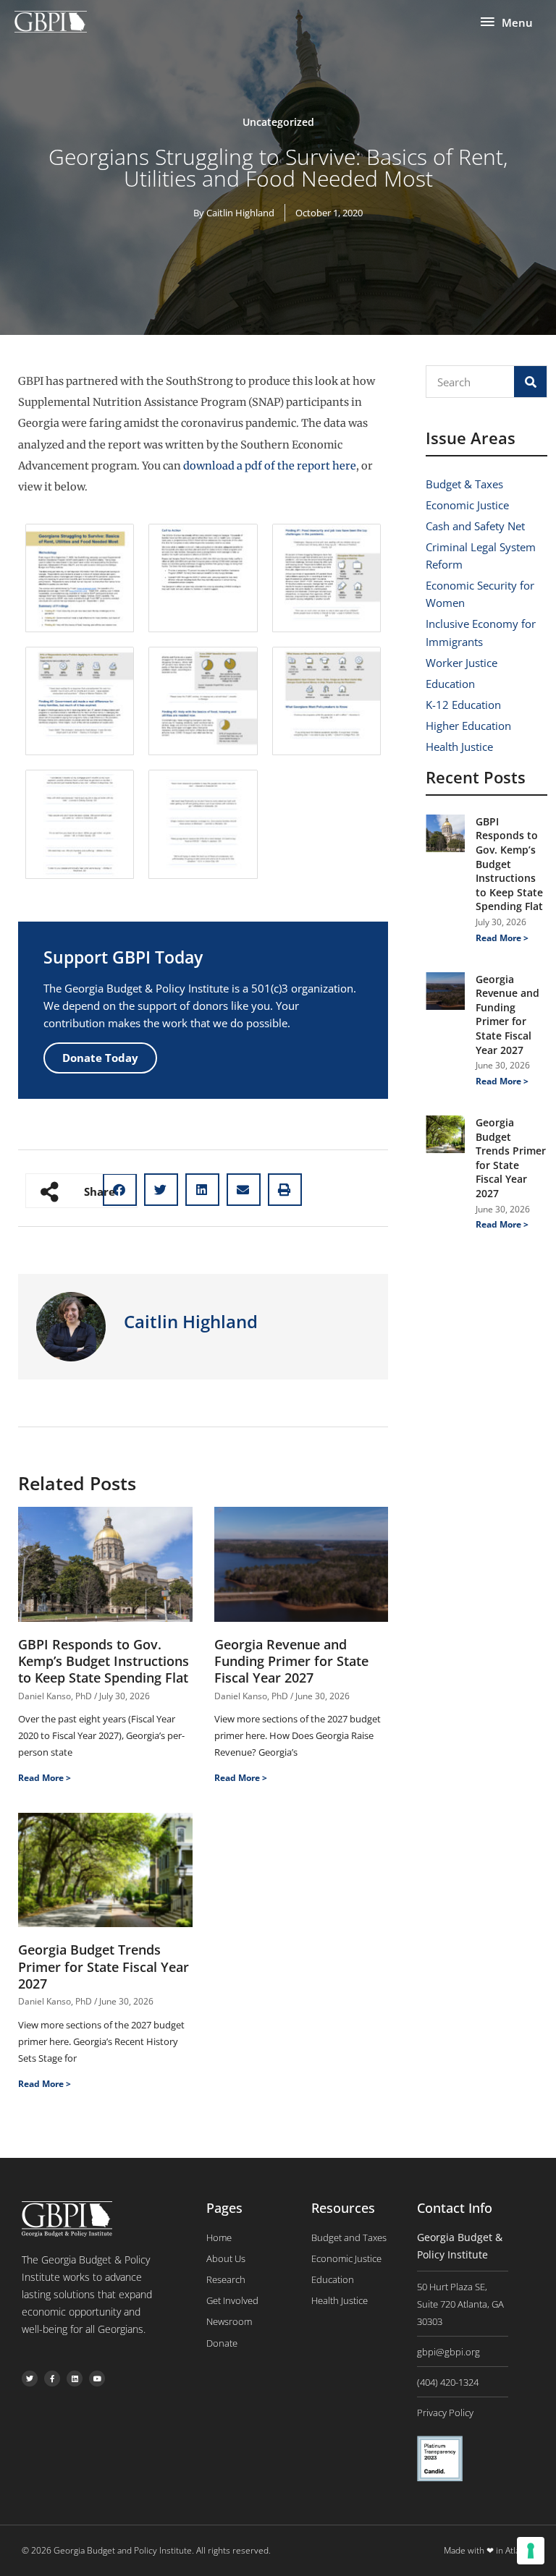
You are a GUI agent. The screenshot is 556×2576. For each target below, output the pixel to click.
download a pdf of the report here (270, 466)
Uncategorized (278, 122)
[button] (161, 1190)
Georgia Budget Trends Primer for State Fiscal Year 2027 (104, 1967)
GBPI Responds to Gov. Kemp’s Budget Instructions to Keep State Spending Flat (104, 1661)
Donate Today (100, 1058)
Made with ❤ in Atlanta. (489, 2550)
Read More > (45, 1778)
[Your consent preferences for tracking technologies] (531, 2551)
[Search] (530, 382)
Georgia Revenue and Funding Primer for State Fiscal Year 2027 (291, 1661)
